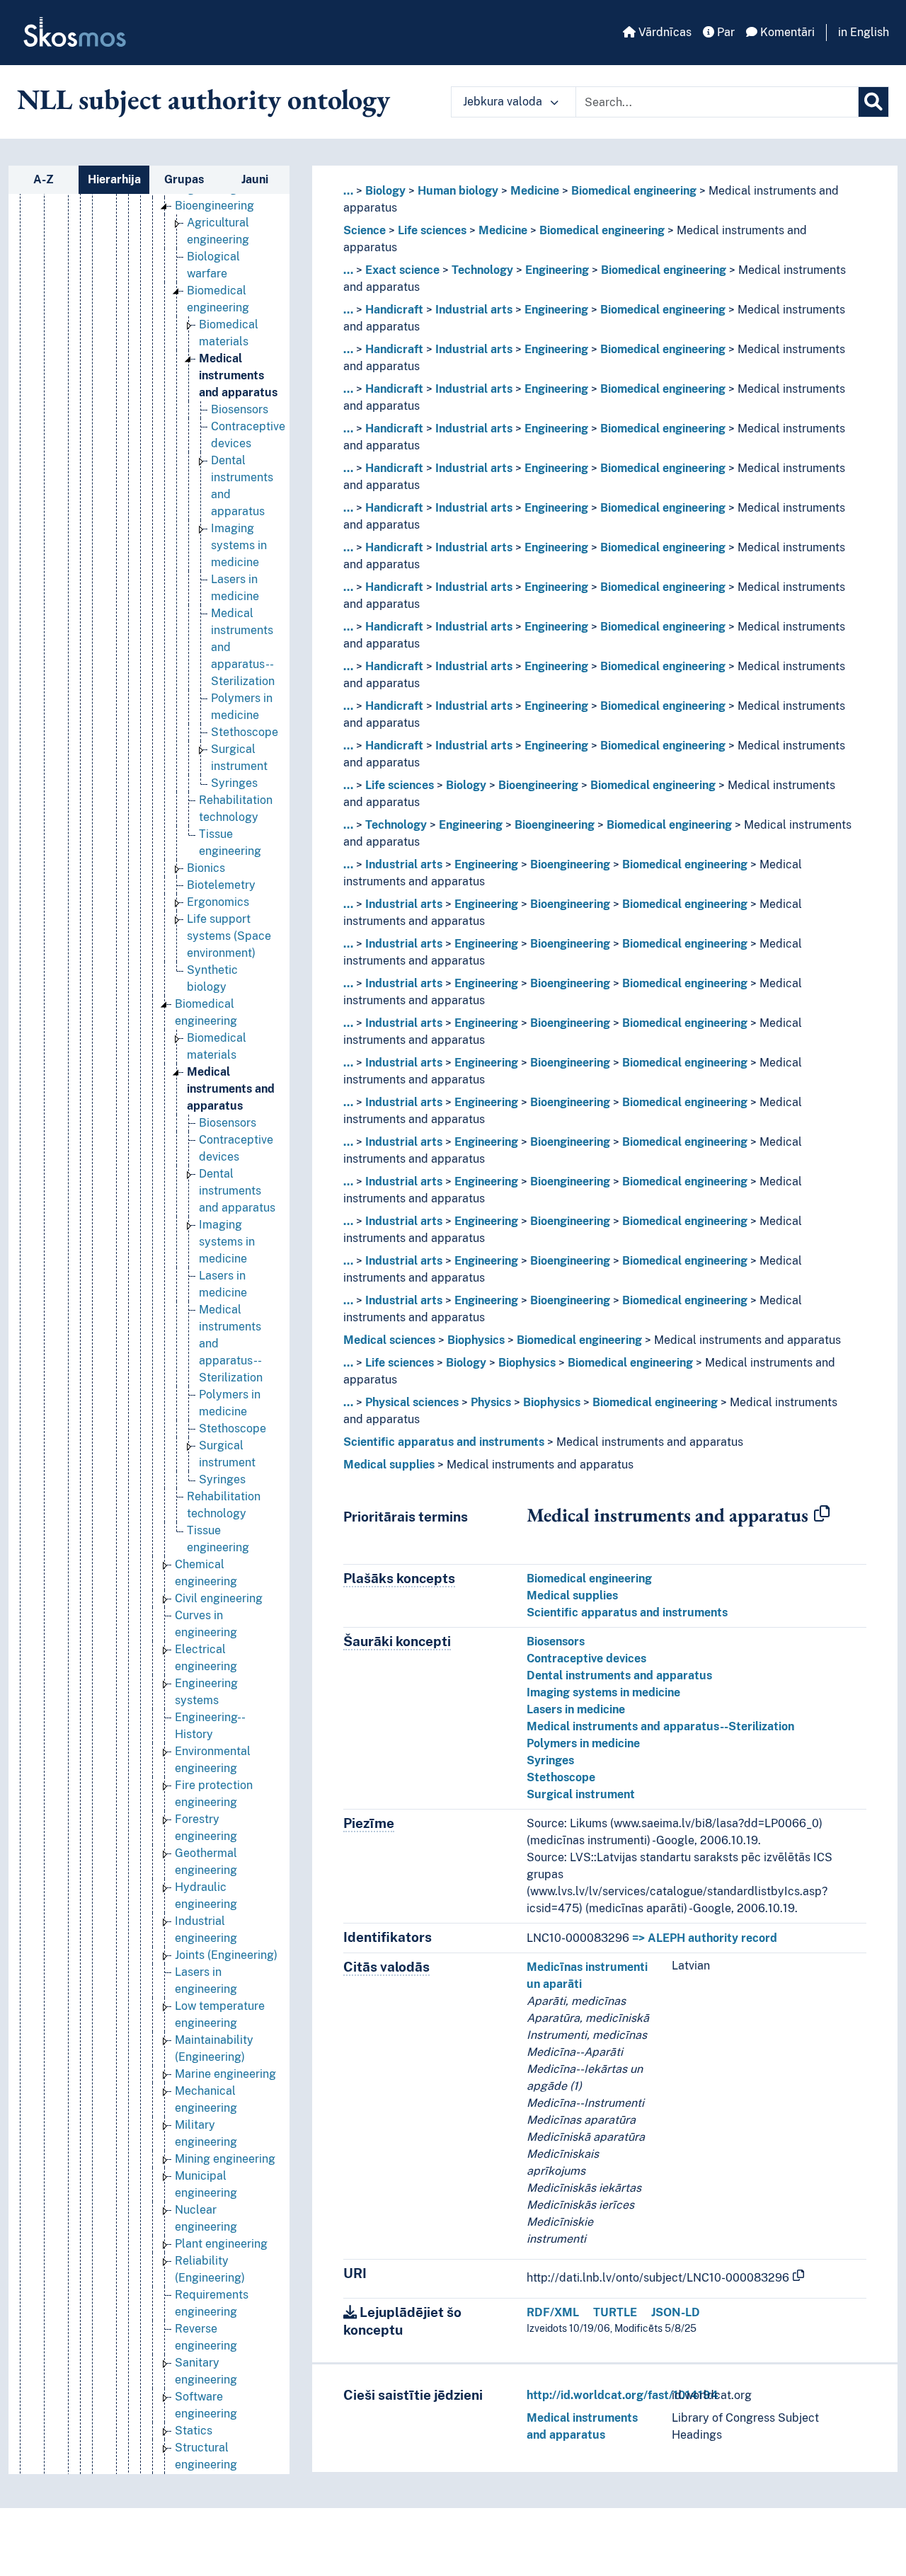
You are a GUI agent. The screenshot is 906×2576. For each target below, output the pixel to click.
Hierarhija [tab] (114, 179)
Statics (194, 2431)
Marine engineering (225, 2074)
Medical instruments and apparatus (238, 375)
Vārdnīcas (664, 32)
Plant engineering (221, 2244)
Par (724, 32)
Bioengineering (214, 206)
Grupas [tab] (184, 179)
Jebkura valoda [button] (504, 102)
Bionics (206, 868)
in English (864, 32)
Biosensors (240, 409)
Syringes (234, 783)
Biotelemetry (221, 885)
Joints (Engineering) (226, 1955)
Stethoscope (245, 732)
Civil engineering (219, 1598)
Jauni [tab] (255, 179)
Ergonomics (218, 902)
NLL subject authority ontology (203, 99)
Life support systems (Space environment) (229, 936)
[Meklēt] (873, 102)
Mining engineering (225, 2159)
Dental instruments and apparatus (237, 1191)
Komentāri (786, 32)
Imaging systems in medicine (239, 545)
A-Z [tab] (44, 179)
